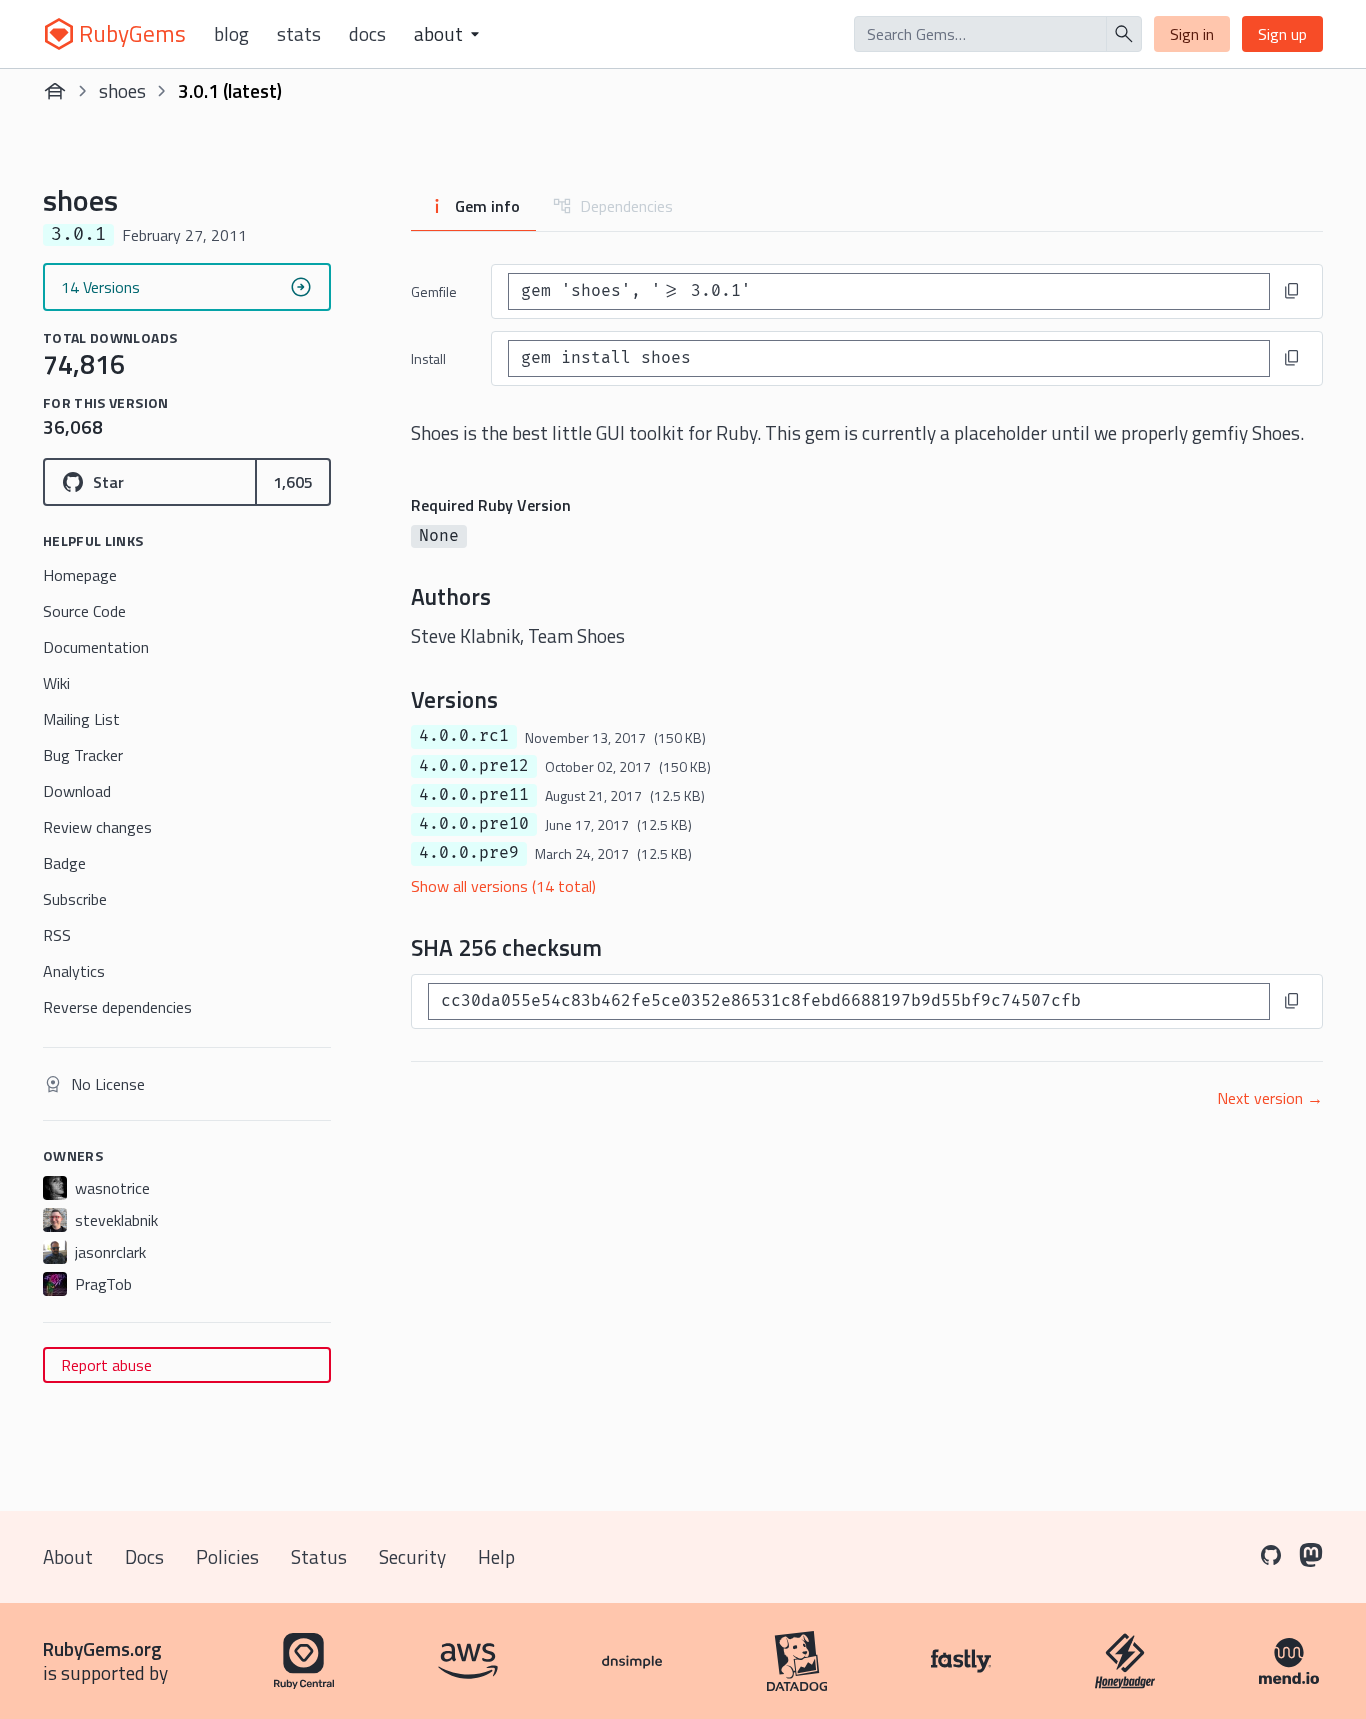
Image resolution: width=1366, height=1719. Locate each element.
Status (319, 1556)
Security (412, 1556)
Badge (64, 863)
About (68, 1556)
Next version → (1270, 1098)
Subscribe (75, 899)
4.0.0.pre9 (469, 853)
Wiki (56, 683)
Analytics (74, 971)
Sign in (1192, 34)
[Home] (55, 91)
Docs (367, 34)
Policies (227, 1556)
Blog (231, 34)
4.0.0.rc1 (464, 736)
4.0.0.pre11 (474, 795)
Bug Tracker (83, 755)
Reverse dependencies (117, 1007)
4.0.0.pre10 (474, 824)
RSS (57, 935)
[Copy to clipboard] (1292, 291)
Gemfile (434, 291)
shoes (122, 90)
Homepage (80, 575)
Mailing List (81, 719)
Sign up (1282, 34)
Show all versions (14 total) (503, 886)
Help (496, 1556)
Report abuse (106, 1365)
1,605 (293, 482)
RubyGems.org (102, 1648)
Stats (299, 34)
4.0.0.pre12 (474, 766)
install (428, 358)
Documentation (96, 647)
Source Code (84, 611)
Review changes (97, 827)
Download (77, 791)
